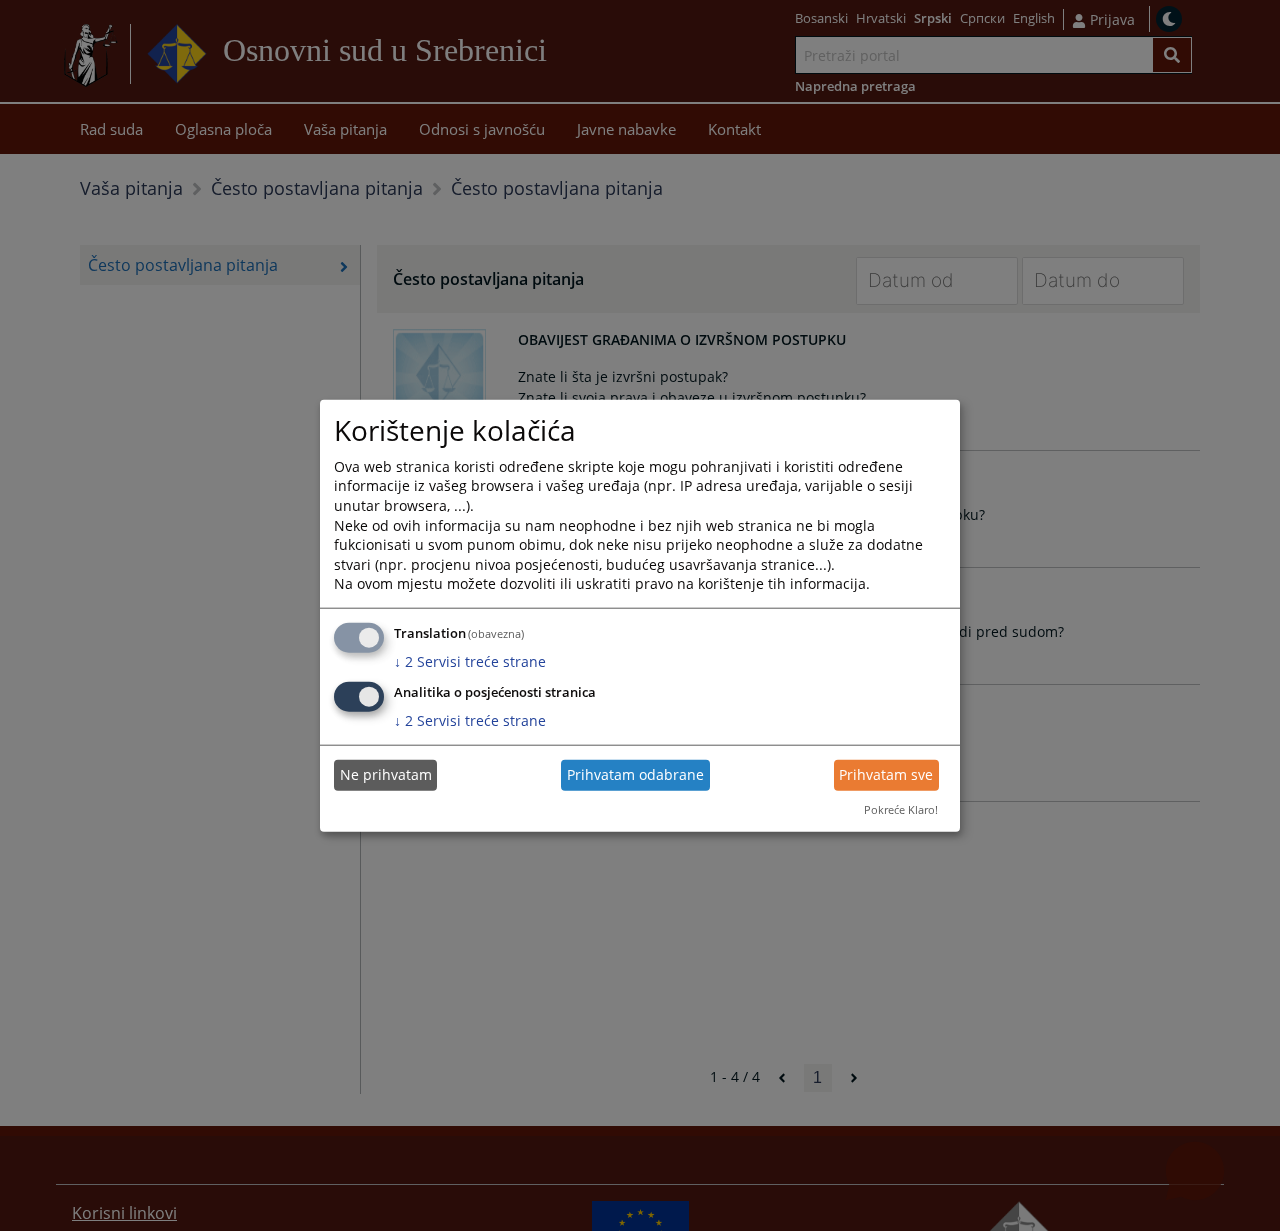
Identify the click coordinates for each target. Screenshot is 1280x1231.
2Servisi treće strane (470, 661)
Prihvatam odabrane (635, 774)
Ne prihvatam (386, 774)
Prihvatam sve (886, 774)
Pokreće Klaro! (901, 809)
